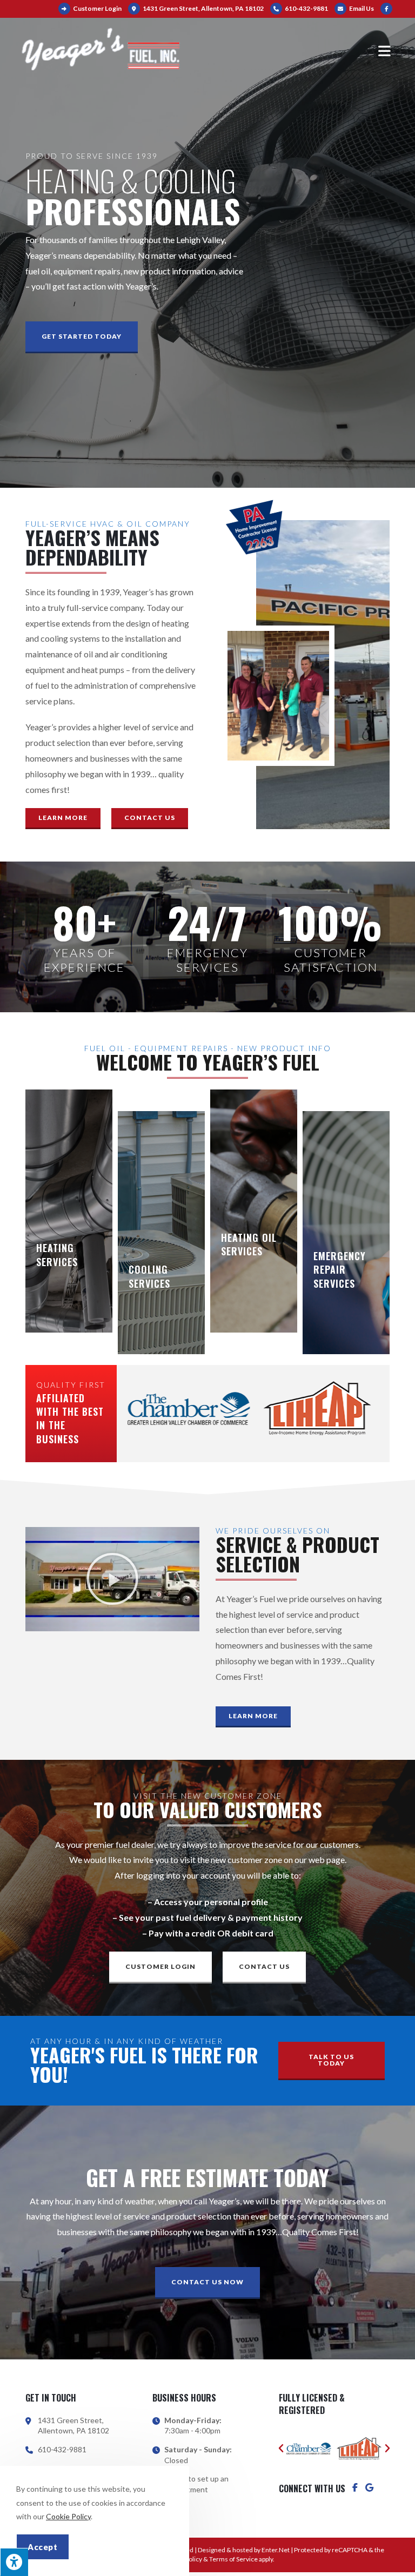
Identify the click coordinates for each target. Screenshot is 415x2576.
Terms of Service (233, 2559)
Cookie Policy (68, 2516)
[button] (82, 337)
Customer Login (97, 8)
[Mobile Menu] (386, 50)
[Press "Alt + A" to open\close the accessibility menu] (14, 2562)
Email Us (361, 8)
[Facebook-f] (355, 2487)
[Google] (369, 2487)
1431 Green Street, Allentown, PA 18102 (203, 8)
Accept (43, 2547)
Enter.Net (276, 2550)
